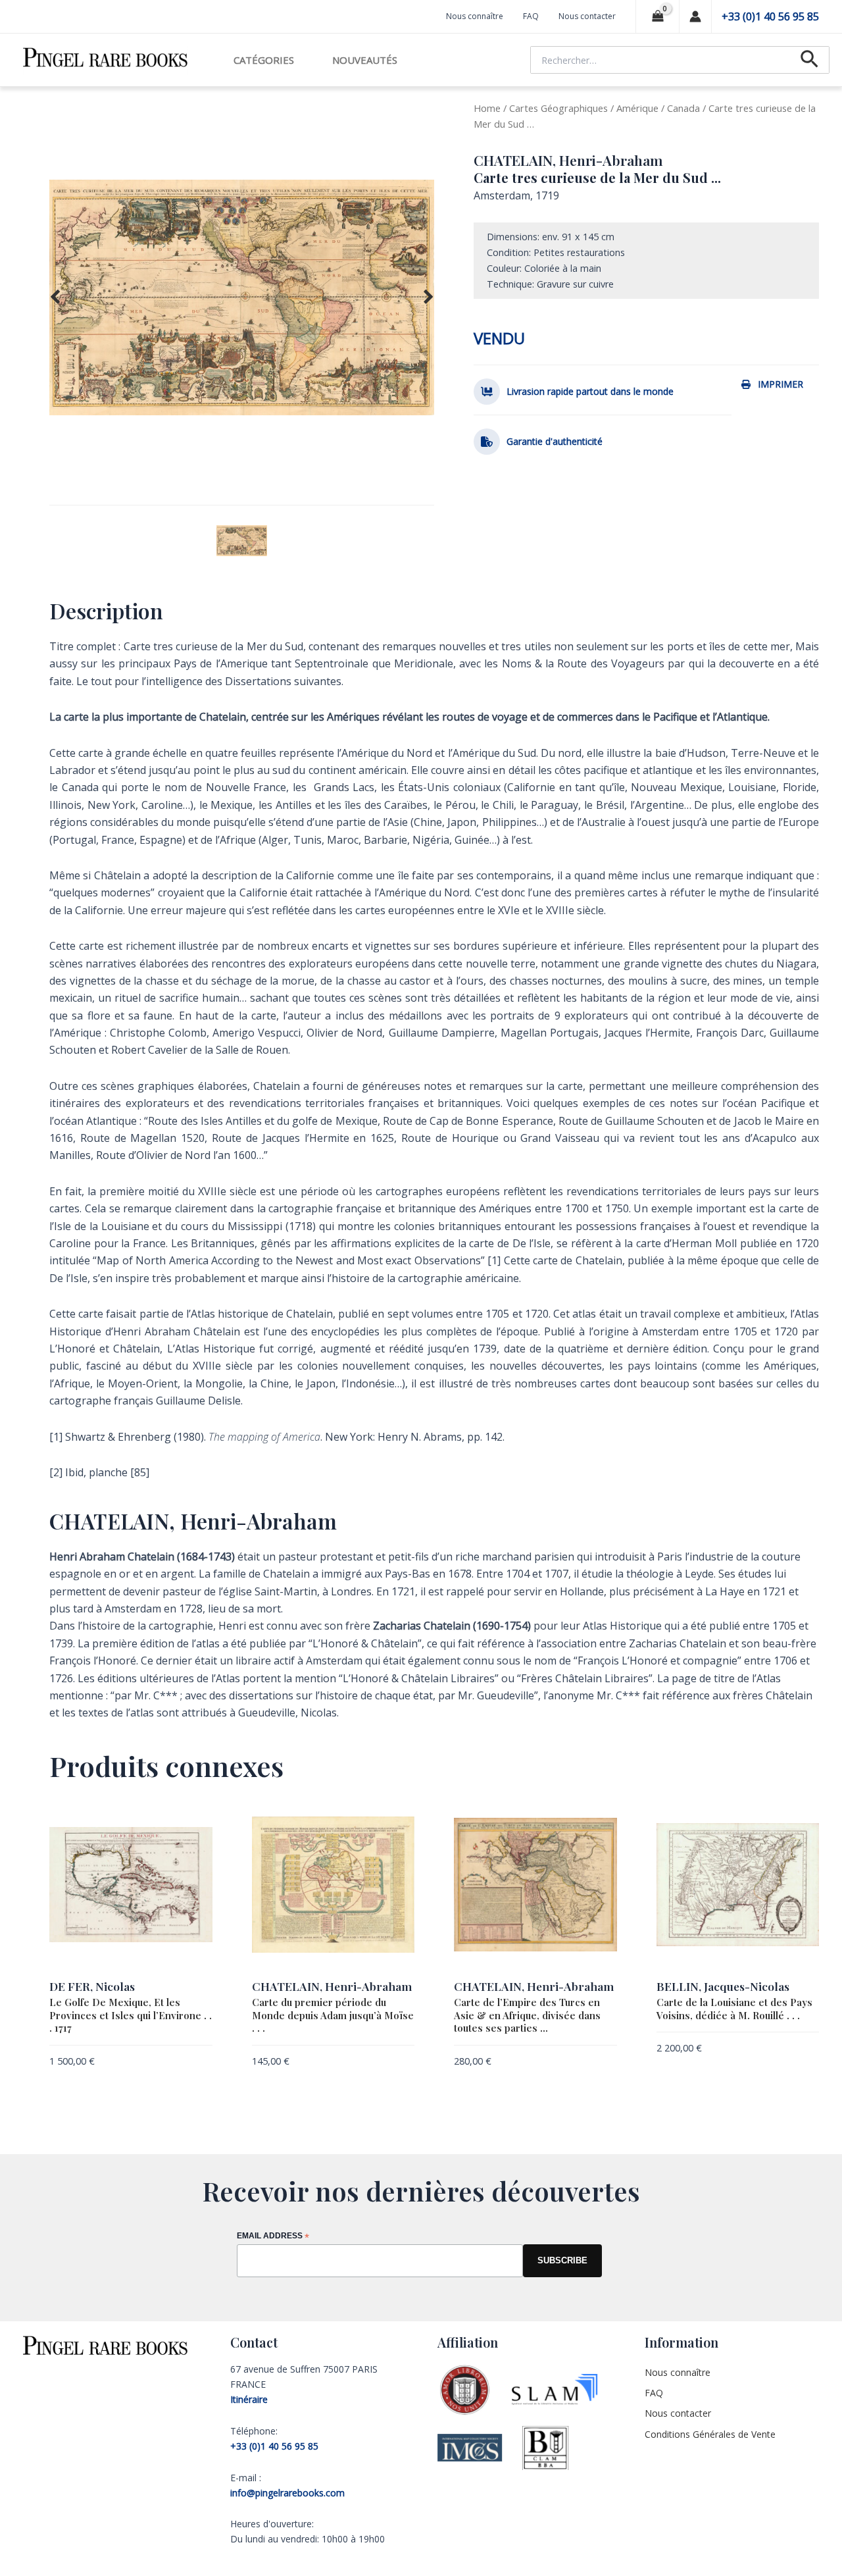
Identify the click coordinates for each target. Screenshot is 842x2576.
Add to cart (186, 2063)
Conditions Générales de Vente (710, 2434)
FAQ (531, 16)
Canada (683, 108)
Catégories (264, 60)
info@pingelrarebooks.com (287, 2493)
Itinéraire (249, 2399)
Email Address (273, 2237)
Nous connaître (475, 16)
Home (487, 108)
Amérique (637, 108)
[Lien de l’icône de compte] (695, 16)
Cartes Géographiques (558, 108)
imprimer (780, 384)
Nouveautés (365, 60)
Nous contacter (587, 16)
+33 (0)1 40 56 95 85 (770, 16)
